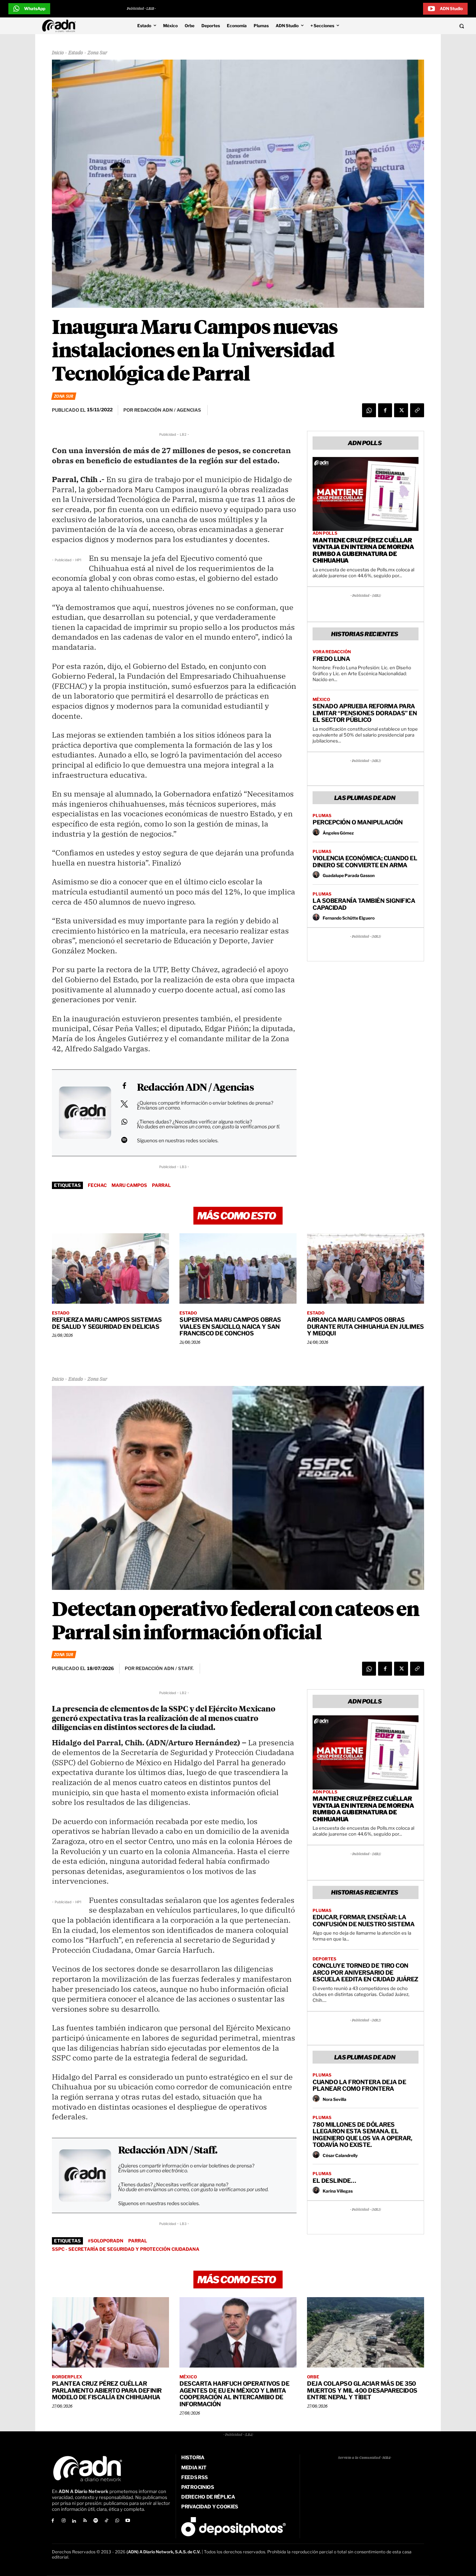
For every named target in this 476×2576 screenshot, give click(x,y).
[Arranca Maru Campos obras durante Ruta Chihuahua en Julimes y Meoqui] (366, 1268)
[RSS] (85, 2521)
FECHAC (97, 1185)
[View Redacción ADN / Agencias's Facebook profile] (124, 1086)
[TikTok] (106, 2521)
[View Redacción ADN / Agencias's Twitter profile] (124, 1104)
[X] (401, 410)
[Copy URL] (417, 410)
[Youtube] (128, 2521)
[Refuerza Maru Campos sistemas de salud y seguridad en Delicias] (110, 1268)
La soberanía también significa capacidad (364, 904)
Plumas (322, 816)
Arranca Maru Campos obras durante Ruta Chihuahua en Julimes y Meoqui (366, 1327)
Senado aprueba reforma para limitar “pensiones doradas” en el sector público (365, 713)
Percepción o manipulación (358, 822)
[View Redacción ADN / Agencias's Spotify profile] (124, 1140)
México (321, 700)
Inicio (58, 53)
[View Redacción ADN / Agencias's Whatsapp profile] (124, 1122)
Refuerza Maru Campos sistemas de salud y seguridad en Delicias (107, 1323)
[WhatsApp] (369, 410)
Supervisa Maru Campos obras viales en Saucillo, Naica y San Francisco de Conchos (230, 1327)
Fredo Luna (331, 659)
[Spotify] (96, 2521)
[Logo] (61, 26)
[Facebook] (385, 410)
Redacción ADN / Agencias (195, 1088)
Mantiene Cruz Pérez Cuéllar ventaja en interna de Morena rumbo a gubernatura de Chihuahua (363, 551)
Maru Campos (129, 1185)
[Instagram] (64, 2521)
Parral (161, 1185)
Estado (76, 53)
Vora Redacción (332, 652)
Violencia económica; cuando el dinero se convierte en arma (365, 862)
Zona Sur (97, 53)
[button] (417, 26)
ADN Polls (325, 533)
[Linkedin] (74, 2521)
